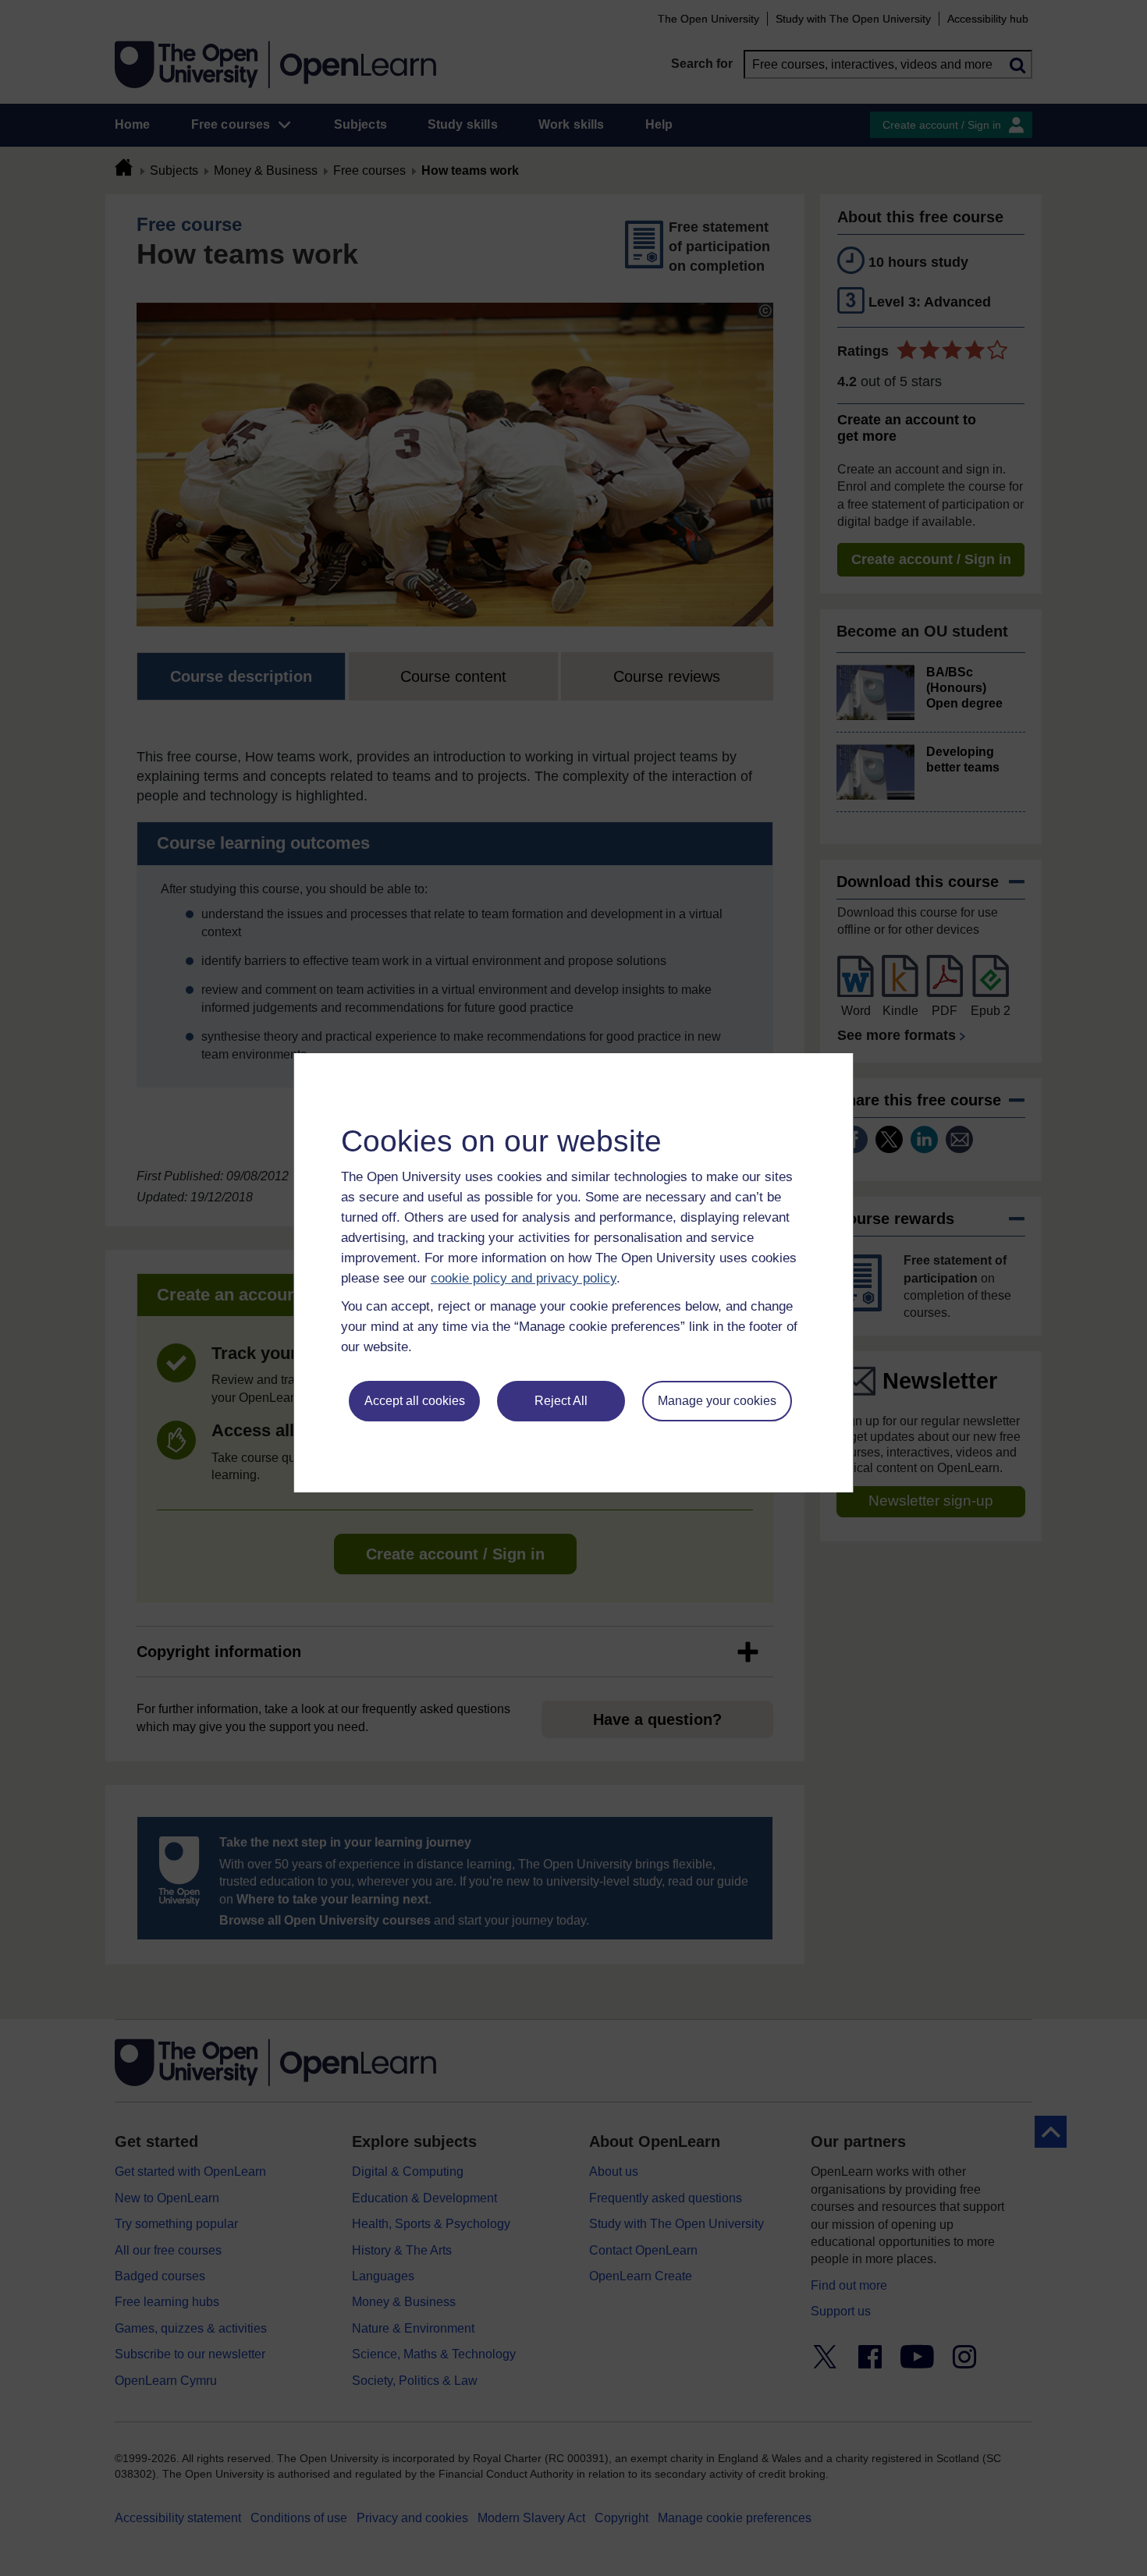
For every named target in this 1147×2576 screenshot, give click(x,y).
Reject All (561, 1401)
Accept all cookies (415, 1401)
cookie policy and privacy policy (524, 1278)
